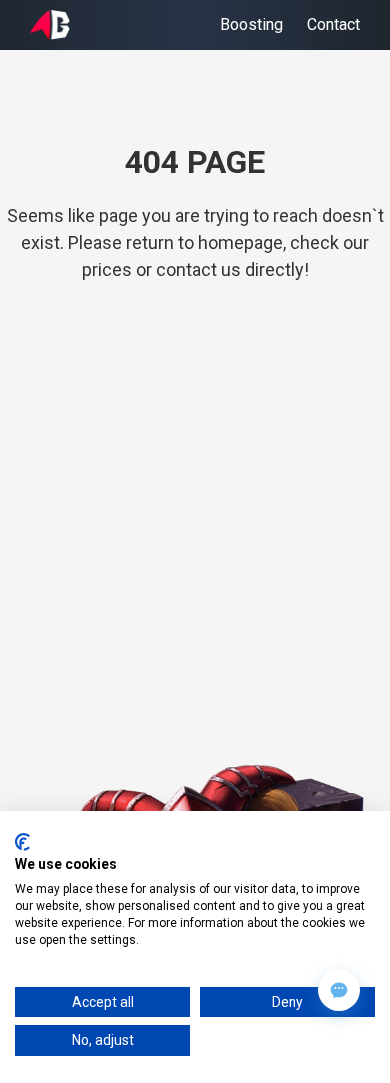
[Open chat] (339, 990)
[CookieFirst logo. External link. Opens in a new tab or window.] (22, 842)
